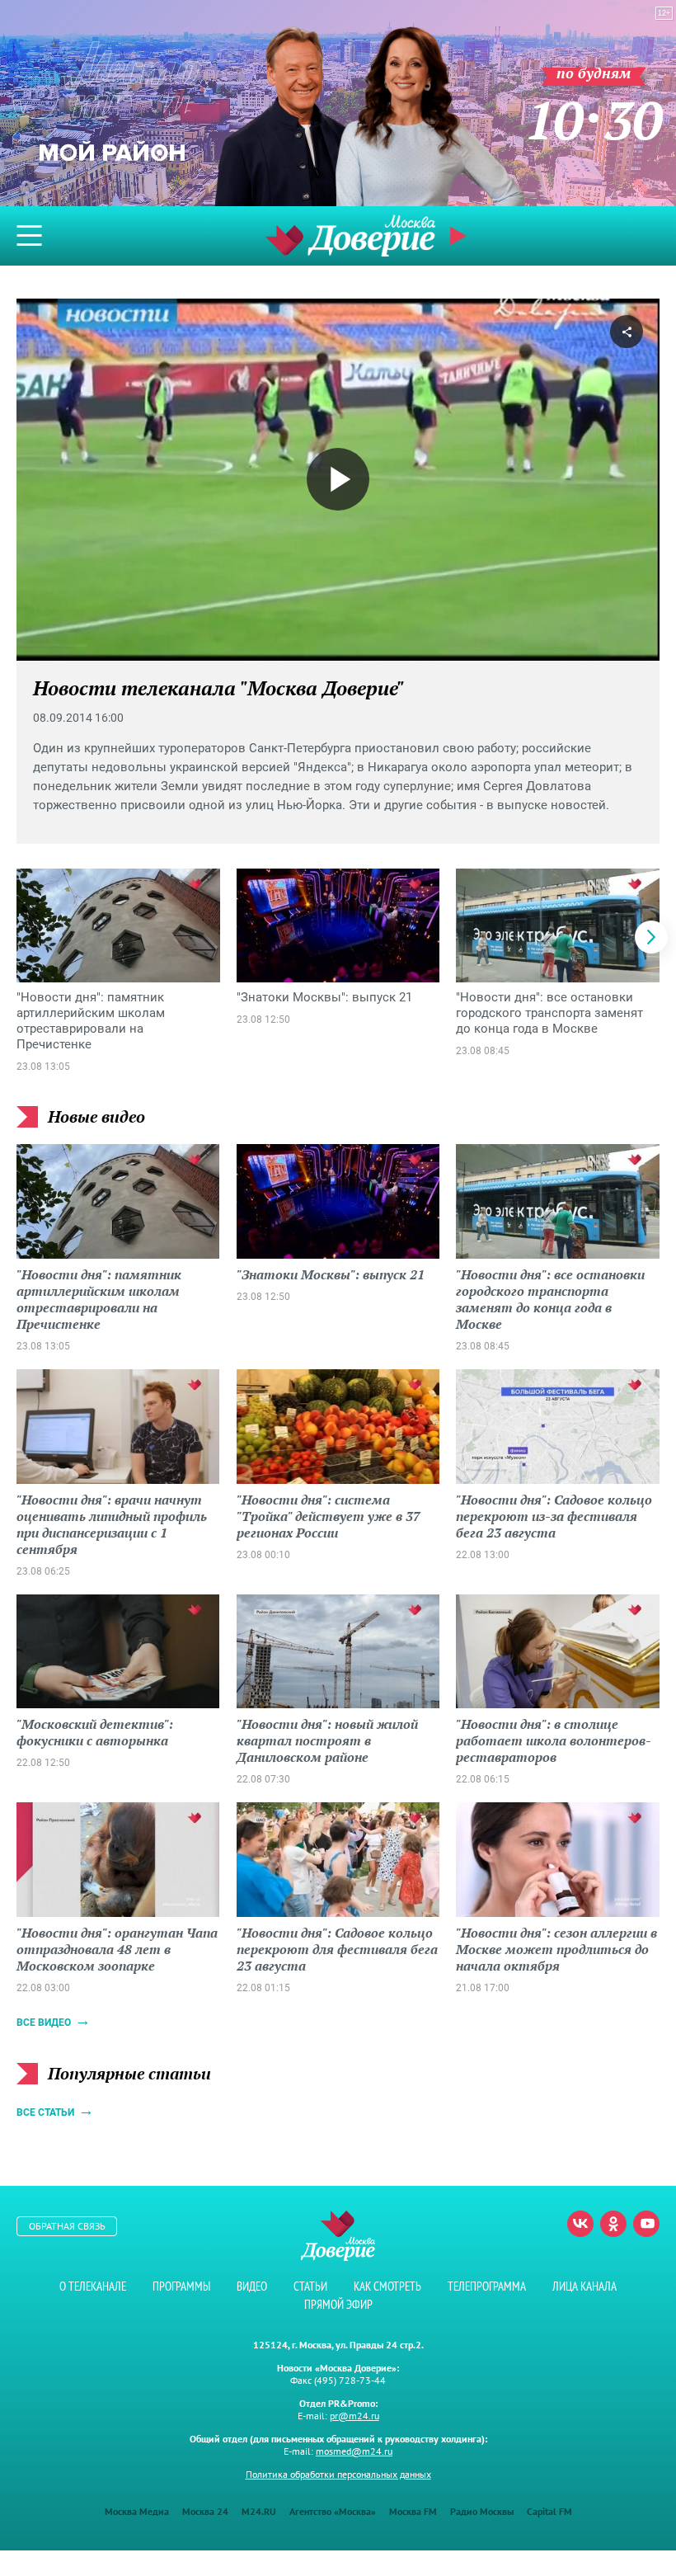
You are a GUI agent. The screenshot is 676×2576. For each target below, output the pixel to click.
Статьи (310, 2286)
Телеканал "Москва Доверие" (350, 235)
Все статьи (45, 2112)
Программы (181, 2286)
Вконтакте (580, 2224)
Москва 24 (205, 2511)
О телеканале (93, 2286)
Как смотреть (387, 2286)
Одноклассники (613, 2224)
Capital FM (549, 2511)
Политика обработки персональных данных (338, 2474)
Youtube (646, 2224)
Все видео (44, 2023)
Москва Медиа (137, 2511)
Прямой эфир (338, 2304)
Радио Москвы (482, 2511)
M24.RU (259, 2511)
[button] (651, 937)
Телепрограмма (487, 2286)
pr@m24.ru (354, 2416)
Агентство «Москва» (333, 2511)
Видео (252, 2286)
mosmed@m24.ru (354, 2451)
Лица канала (584, 2286)
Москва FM (413, 2511)
